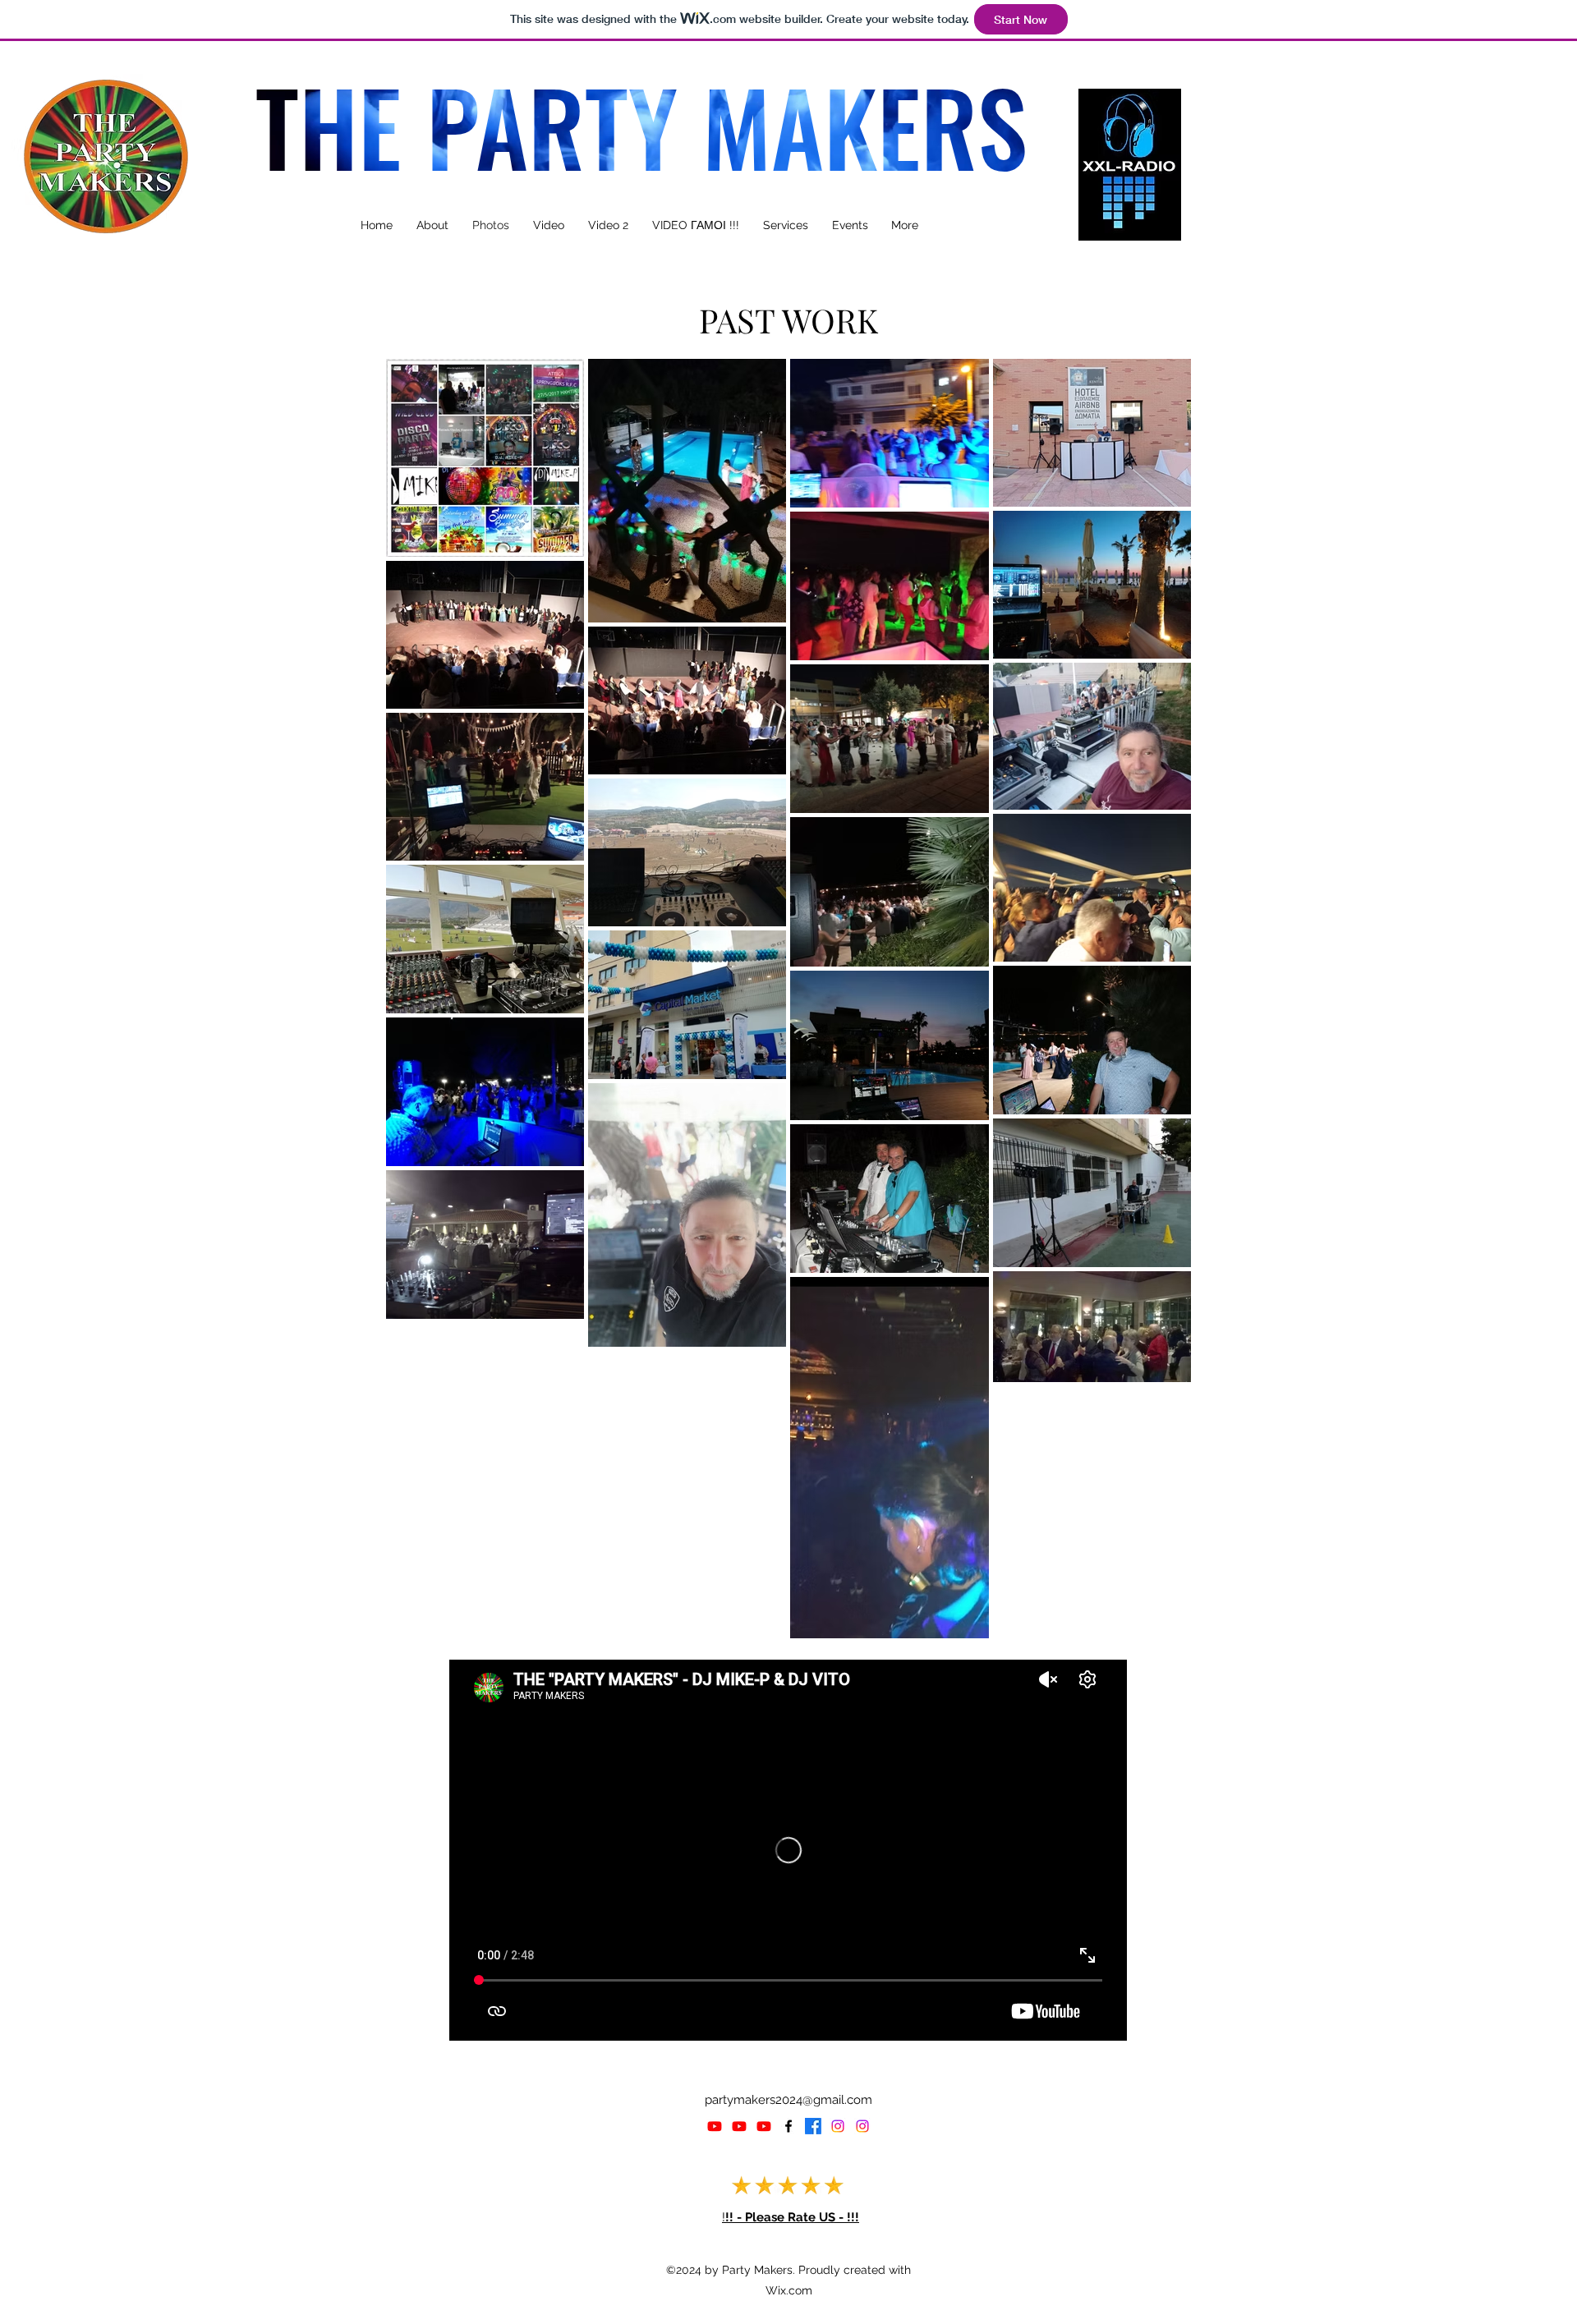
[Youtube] (715, 2126)
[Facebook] (813, 2126)
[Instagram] (838, 2126)
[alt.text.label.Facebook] (788, 2126)
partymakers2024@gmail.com (788, 2100)
